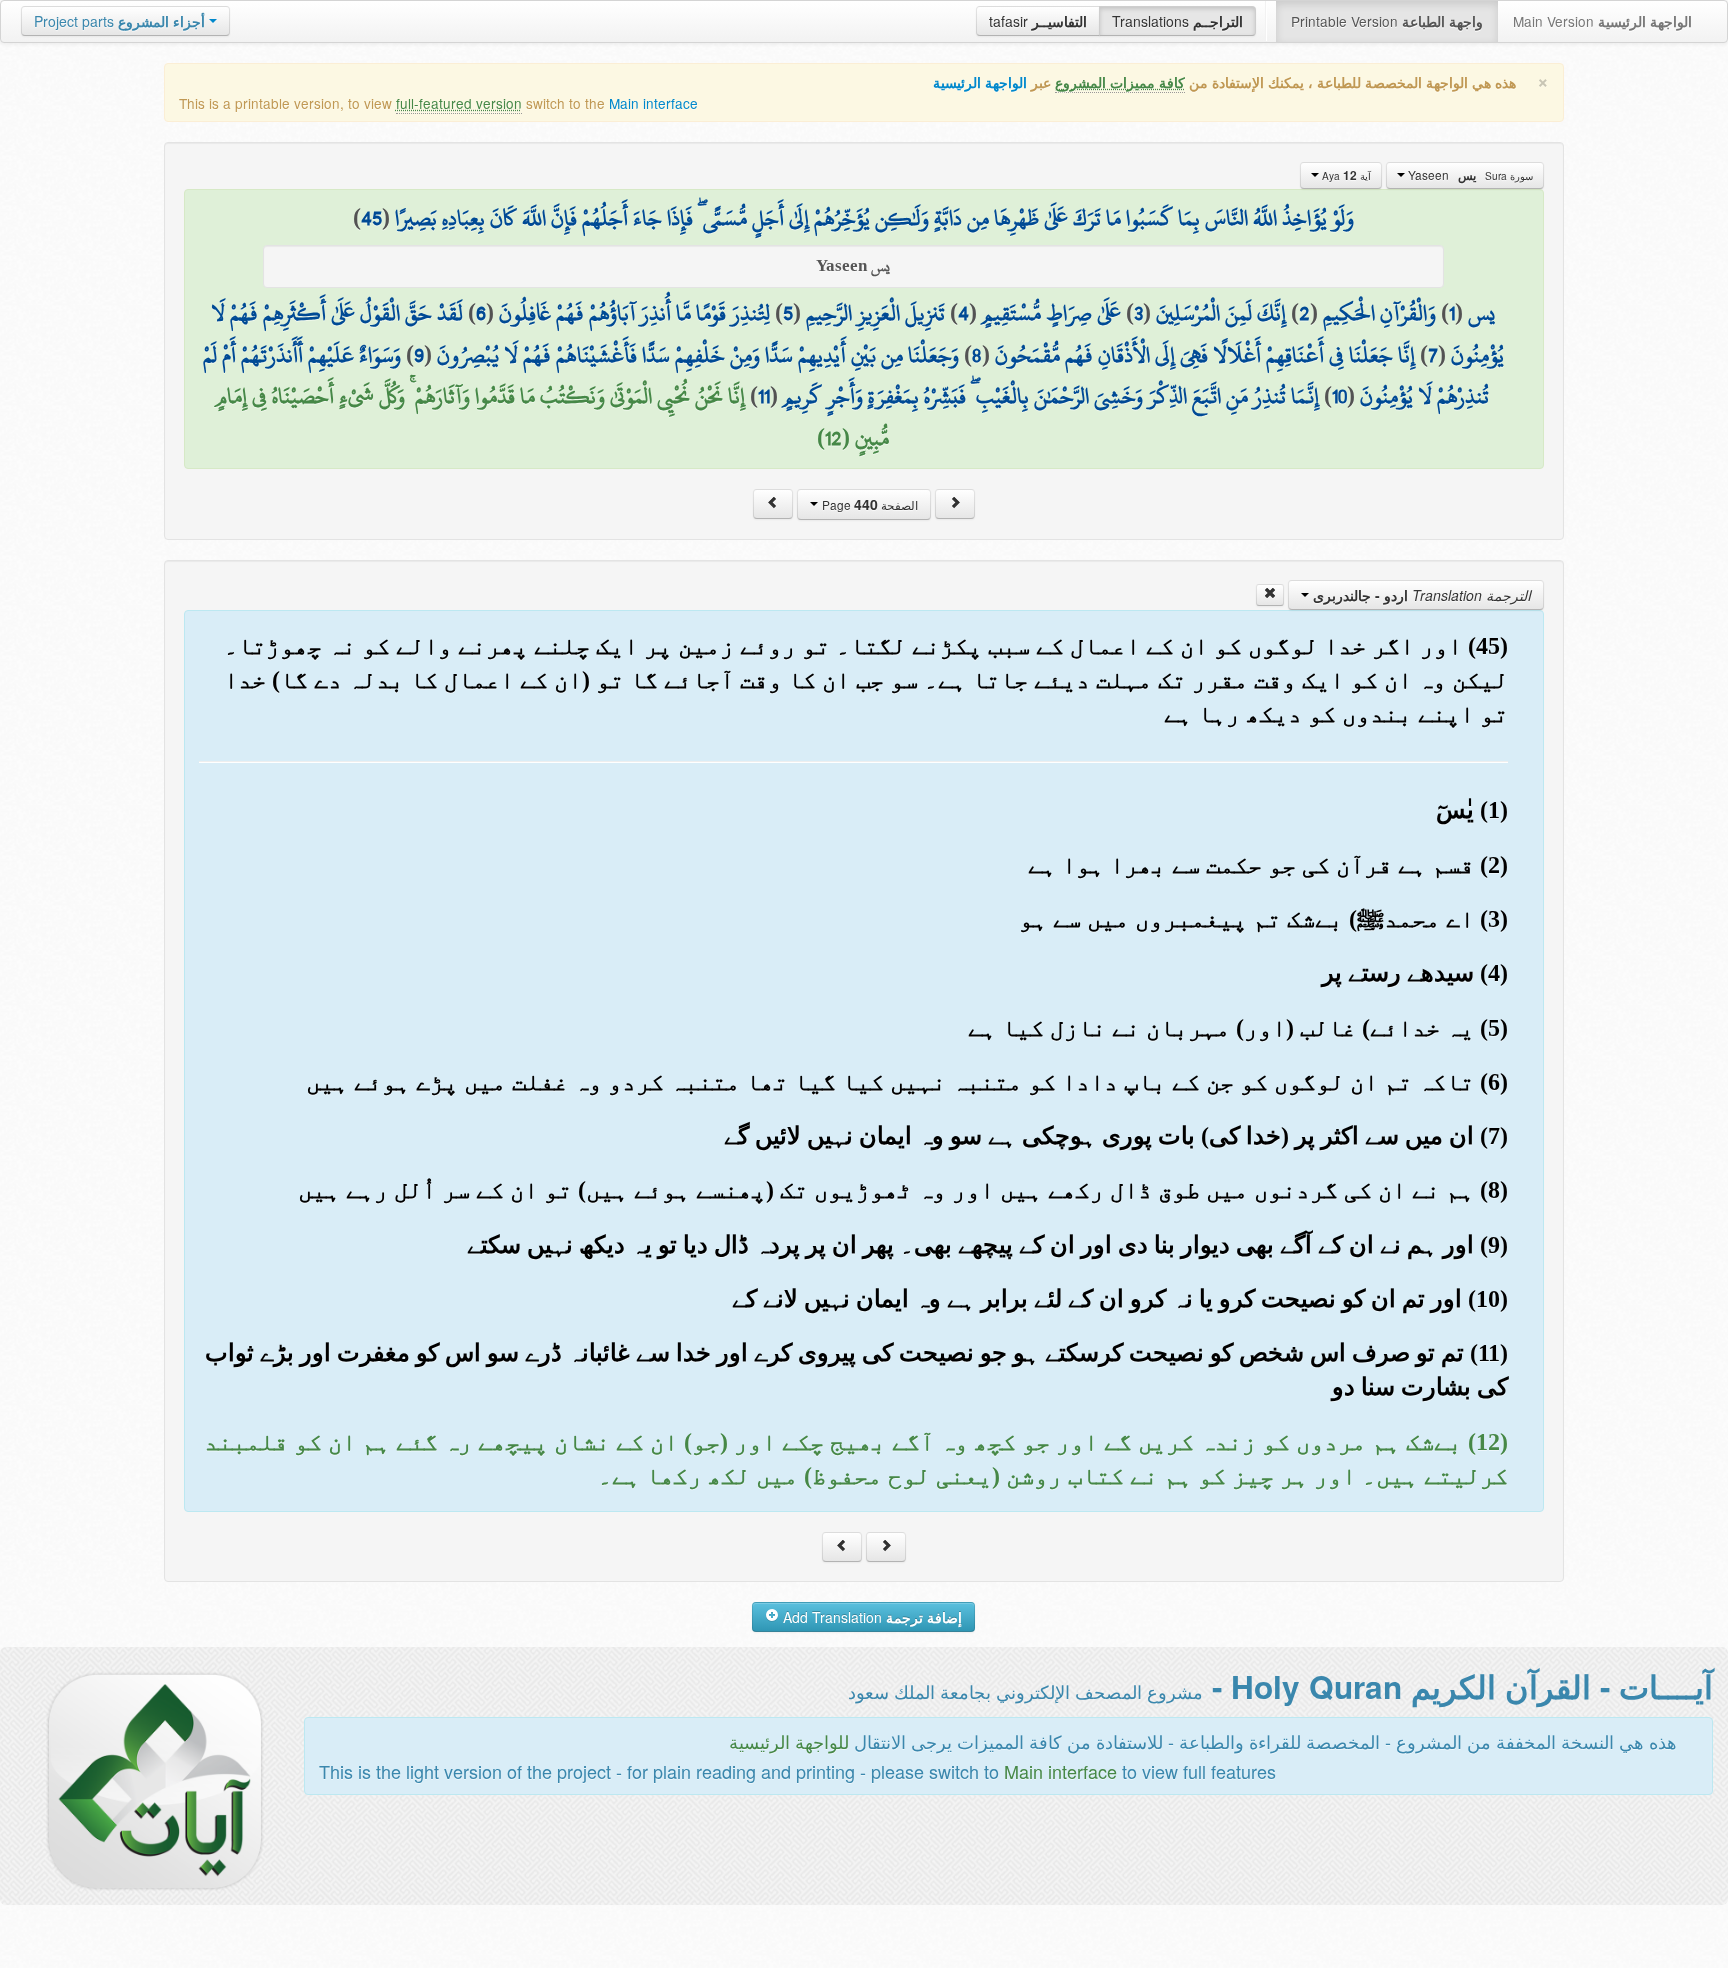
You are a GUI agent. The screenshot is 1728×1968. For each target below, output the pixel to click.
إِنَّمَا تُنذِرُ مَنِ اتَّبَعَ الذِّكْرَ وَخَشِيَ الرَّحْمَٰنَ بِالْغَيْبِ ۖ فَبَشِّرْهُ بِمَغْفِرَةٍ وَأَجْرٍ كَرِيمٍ (1051, 396)
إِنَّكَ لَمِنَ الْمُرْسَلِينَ (1221, 313)
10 (1339, 396)
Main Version (1602, 21)
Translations (1177, 21)
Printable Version (1387, 21)
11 (764, 396)
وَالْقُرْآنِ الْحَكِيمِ (1379, 313)
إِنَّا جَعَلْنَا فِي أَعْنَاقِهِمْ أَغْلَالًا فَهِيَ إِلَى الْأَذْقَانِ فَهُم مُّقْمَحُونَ (1205, 355)
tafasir (1038, 21)
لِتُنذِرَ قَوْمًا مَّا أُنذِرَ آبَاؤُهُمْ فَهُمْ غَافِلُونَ (634, 313)
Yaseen (1469, 175)
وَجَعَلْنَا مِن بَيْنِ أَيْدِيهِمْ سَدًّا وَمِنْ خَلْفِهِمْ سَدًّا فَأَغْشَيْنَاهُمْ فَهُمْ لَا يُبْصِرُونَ (698, 355)
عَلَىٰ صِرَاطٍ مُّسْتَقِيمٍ (1051, 313)
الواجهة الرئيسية (980, 82)
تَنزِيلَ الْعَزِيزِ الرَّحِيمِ (875, 313)
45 (371, 218)
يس (1481, 313)
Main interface (653, 103)
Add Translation (870, 1617)
